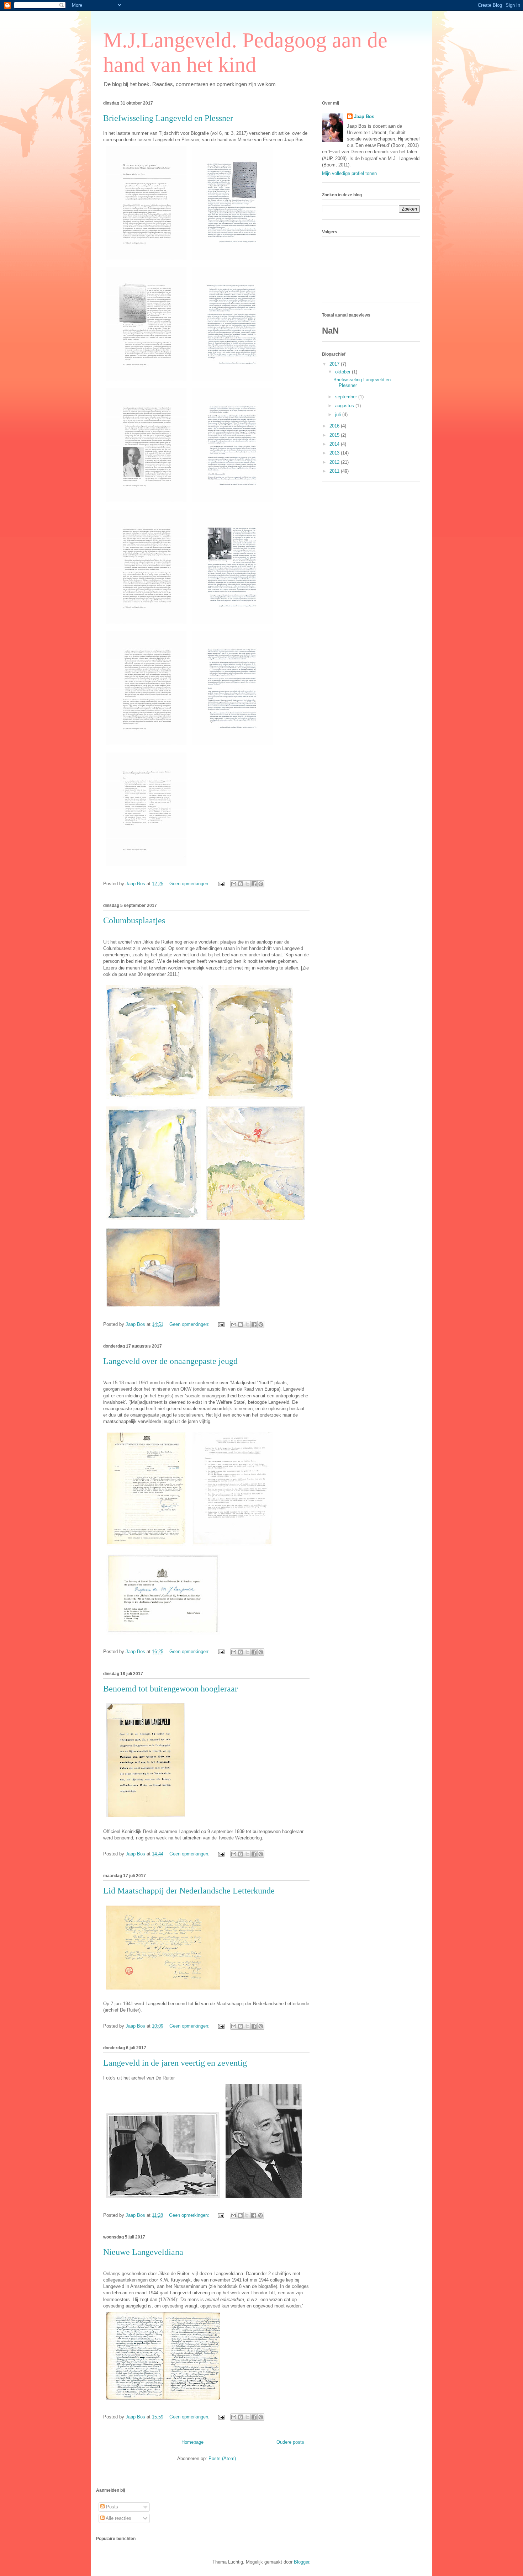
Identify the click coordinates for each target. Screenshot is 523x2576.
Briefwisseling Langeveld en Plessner (168, 118)
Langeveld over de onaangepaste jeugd (170, 1361)
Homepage (192, 2442)
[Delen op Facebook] (254, 884)
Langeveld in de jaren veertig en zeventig (175, 2063)
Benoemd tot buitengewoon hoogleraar (170, 1689)
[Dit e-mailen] (234, 884)
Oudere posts (290, 2442)
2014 (335, 444)
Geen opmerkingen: (190, 884)
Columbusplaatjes (134, 920)
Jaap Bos (364, 116)
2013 (335, 453)
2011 (335, 471)
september (347, 397)
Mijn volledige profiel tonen (349, 173)
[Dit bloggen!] (241, 884)
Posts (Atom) (222, 2458)
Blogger (302, 2562)
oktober (344, 372)
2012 (335, 462)
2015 (335, 435)
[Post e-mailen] (221, 884)
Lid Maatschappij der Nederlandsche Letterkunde (189, 1891)
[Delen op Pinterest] (261, 884)
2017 (335, 364)
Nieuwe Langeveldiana (143, 2252)
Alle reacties (118, 2518)
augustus (345, 406)
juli (339, 415)
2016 (335, 426)
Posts (111, 2507)
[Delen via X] (247, 884)
